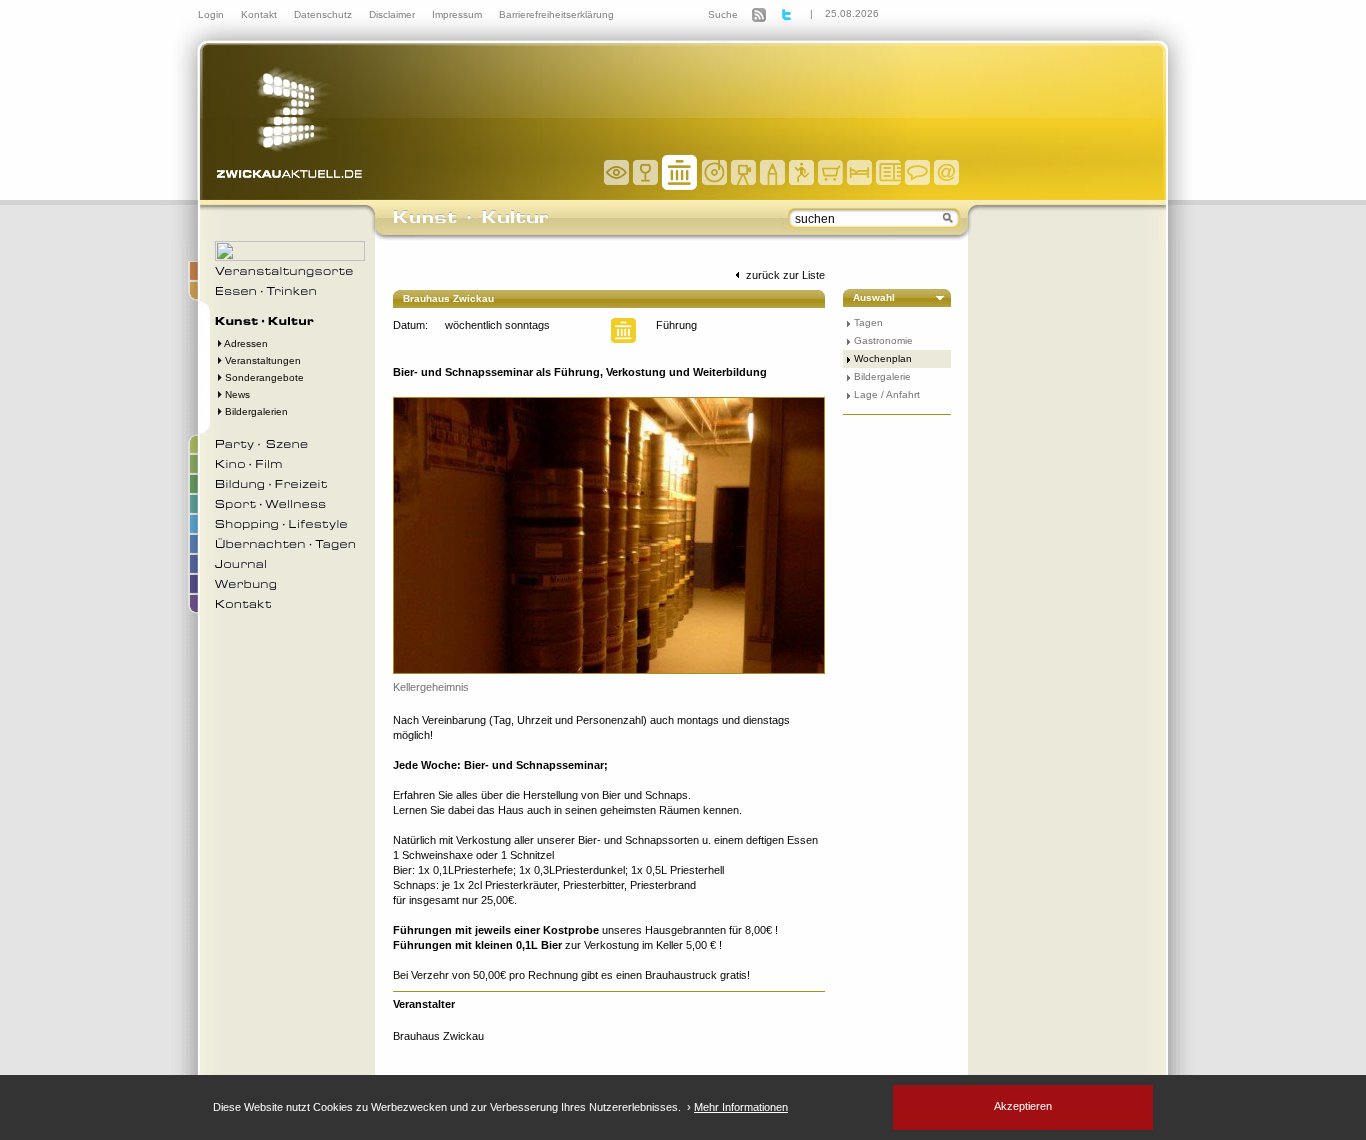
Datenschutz (324, 14)
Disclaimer (393, 14)
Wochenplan (883, 358)
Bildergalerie (882, 376)
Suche (723, 14)
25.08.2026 (852, 13)
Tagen (868, 322)
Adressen (245, 343)
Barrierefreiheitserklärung (556, 14)
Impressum (458, 14)
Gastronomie (883, 340)
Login (212, 14)
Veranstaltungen (261, 360)
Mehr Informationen (741, 1107)
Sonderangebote (263, 377)
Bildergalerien (255, 411)
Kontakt (260, 14)
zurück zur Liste (784, 275)
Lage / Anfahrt (887, 394)
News (236, 394)
